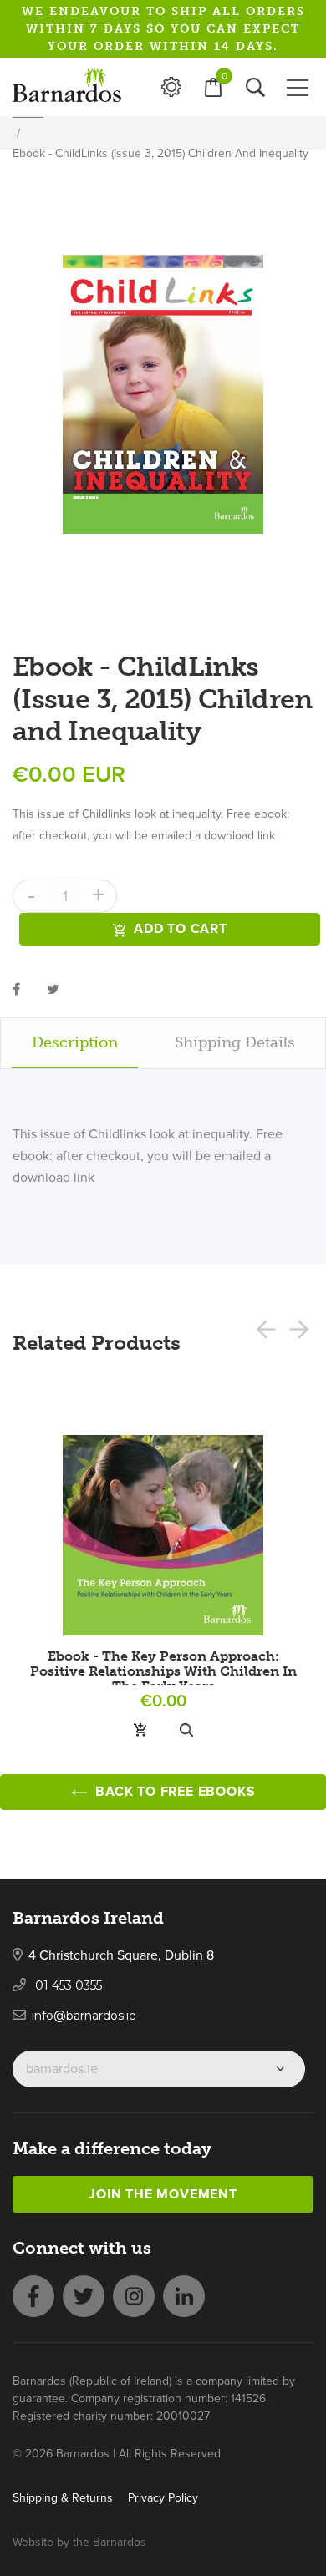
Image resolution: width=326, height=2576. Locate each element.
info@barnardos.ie (84, 2016)
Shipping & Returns (63, 2498)
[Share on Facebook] (16, 989)
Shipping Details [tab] (235, 1042)
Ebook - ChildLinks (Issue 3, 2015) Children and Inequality (160, 153)
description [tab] (75, 1042)
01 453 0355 (67, 1985)
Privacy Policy (163, 2498)
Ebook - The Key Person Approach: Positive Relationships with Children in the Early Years (163, 1671)
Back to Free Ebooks (174, 1792)
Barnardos (120, 2542)
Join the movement (163, 2194)
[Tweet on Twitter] (53, 989)
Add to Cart (181, 929)
